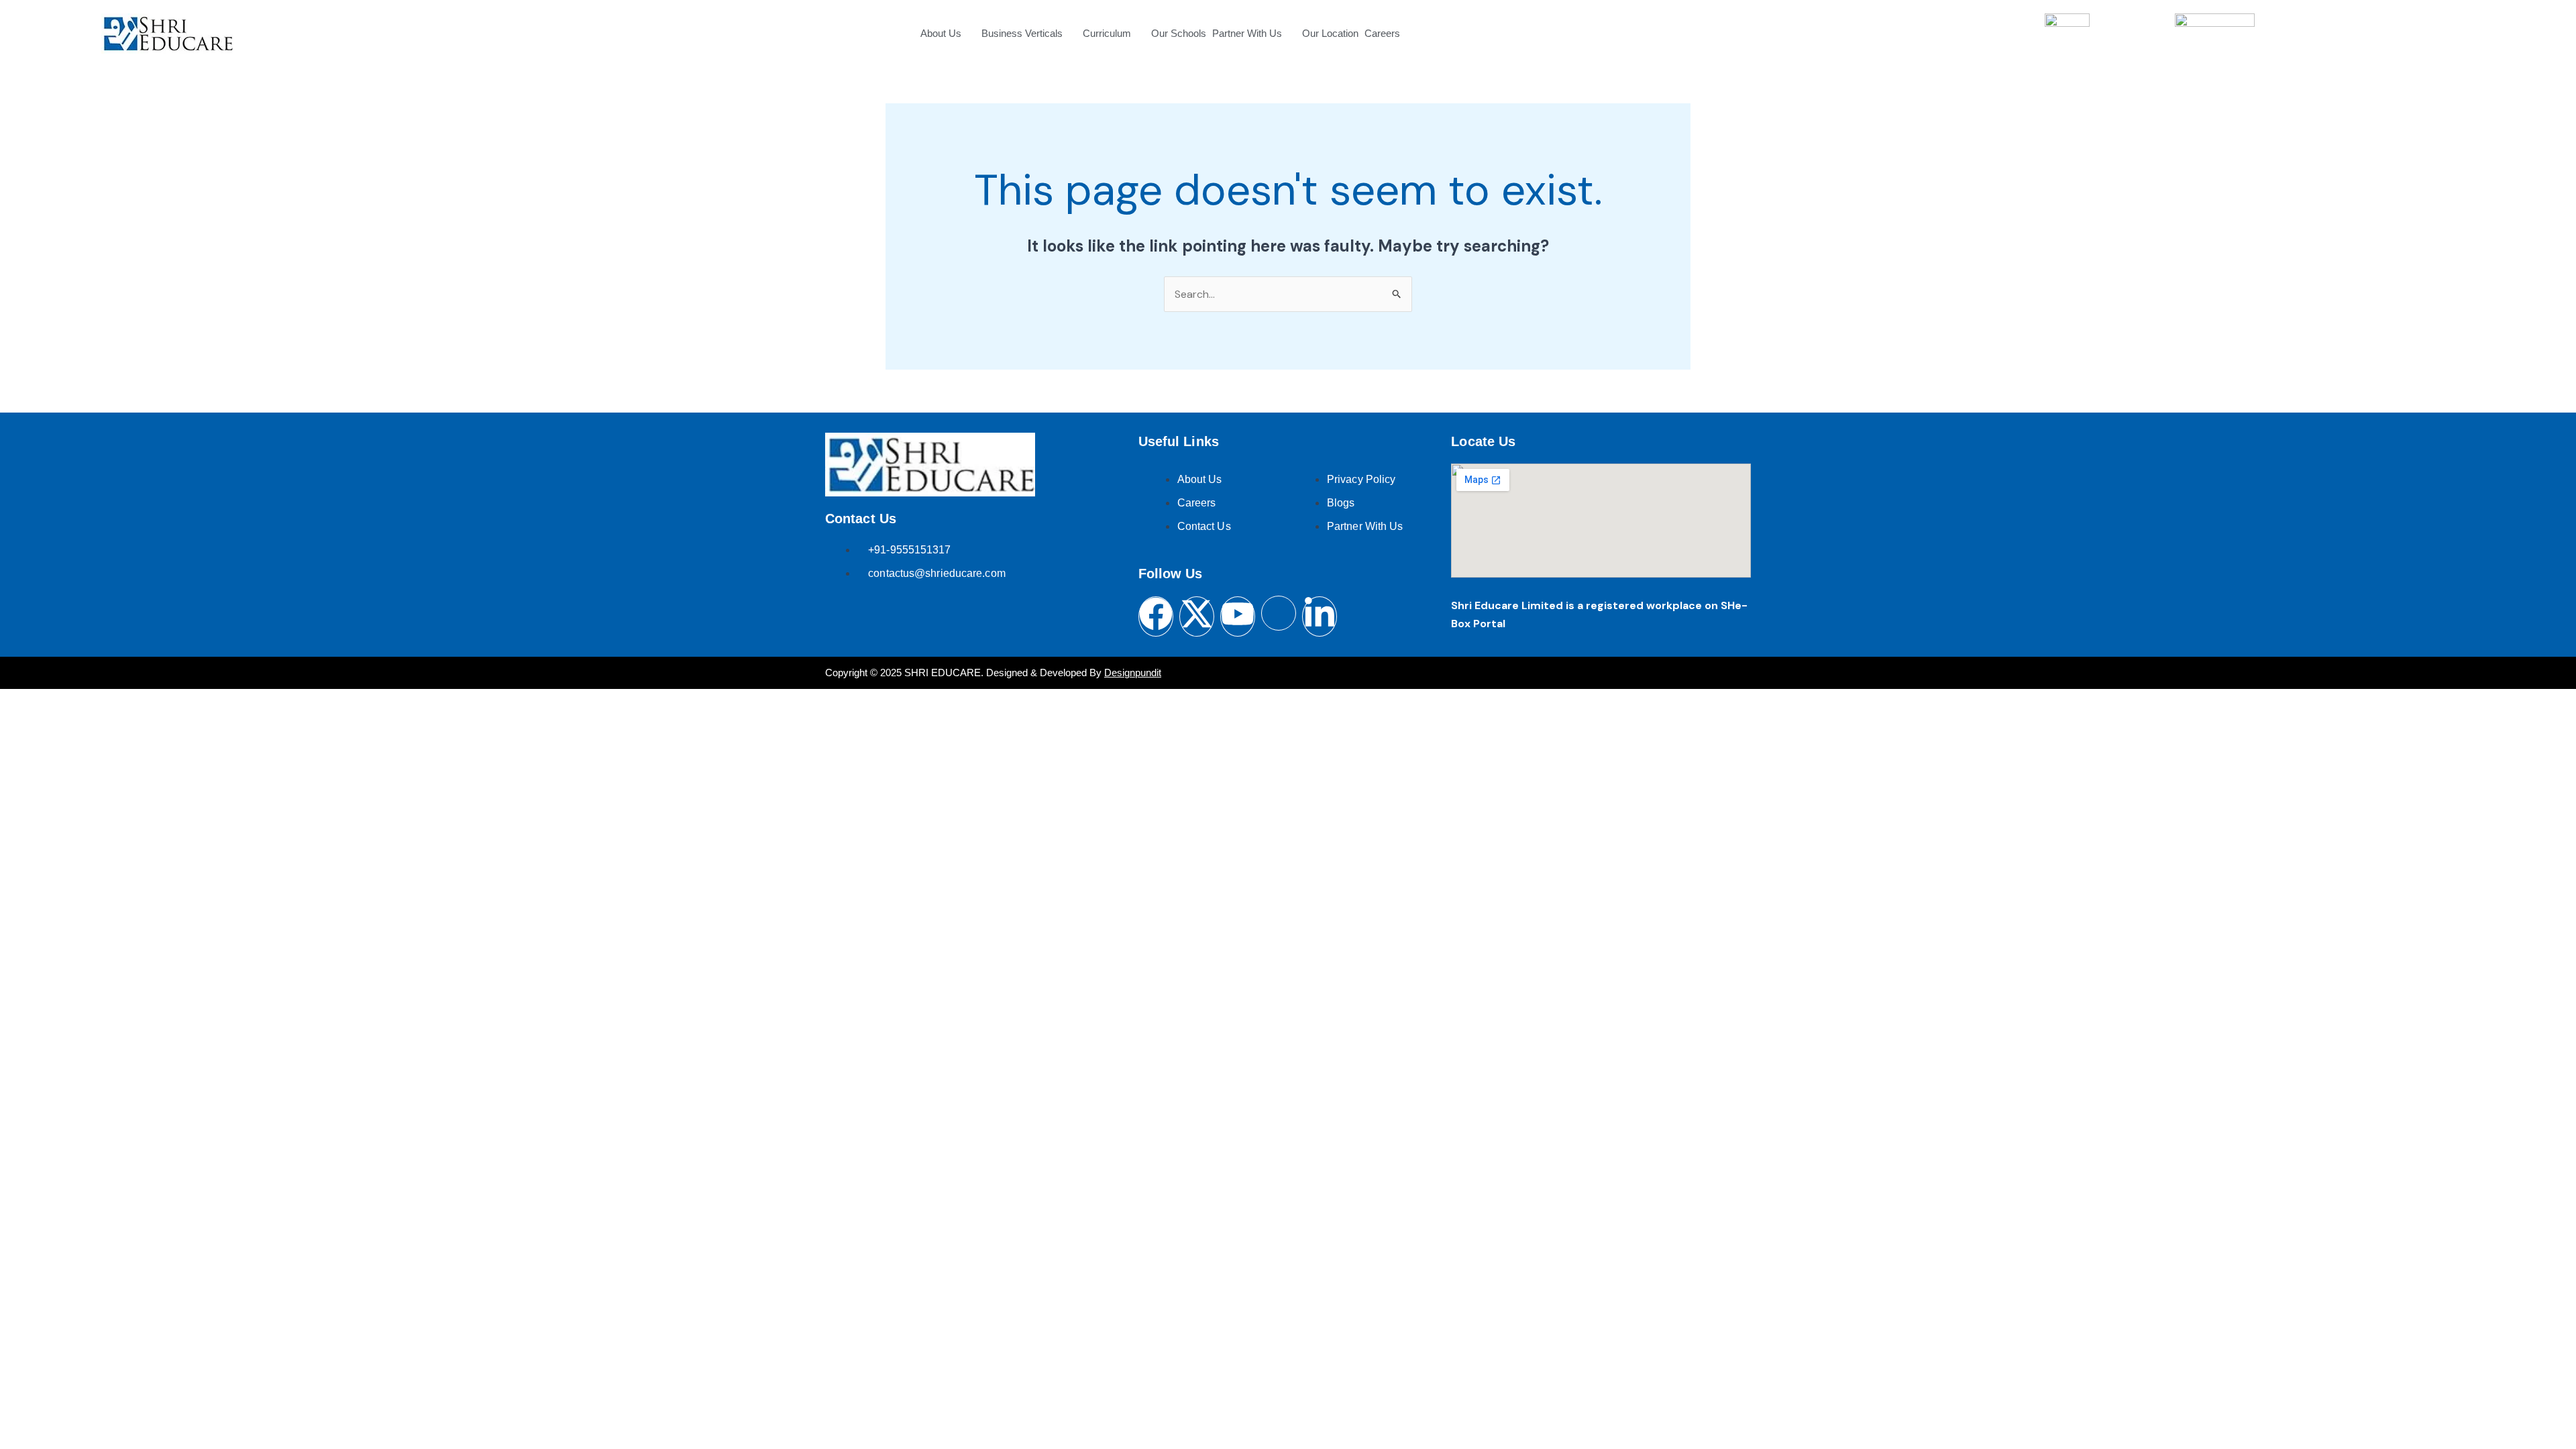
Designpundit (1133, 673)
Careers (1382, 33)
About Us (941, 33)
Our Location (1330, 33)
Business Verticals (1022, 33)
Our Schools (1179, 33)
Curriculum (1107, 33)
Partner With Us (1247, 33)
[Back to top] (2534, 1405)
